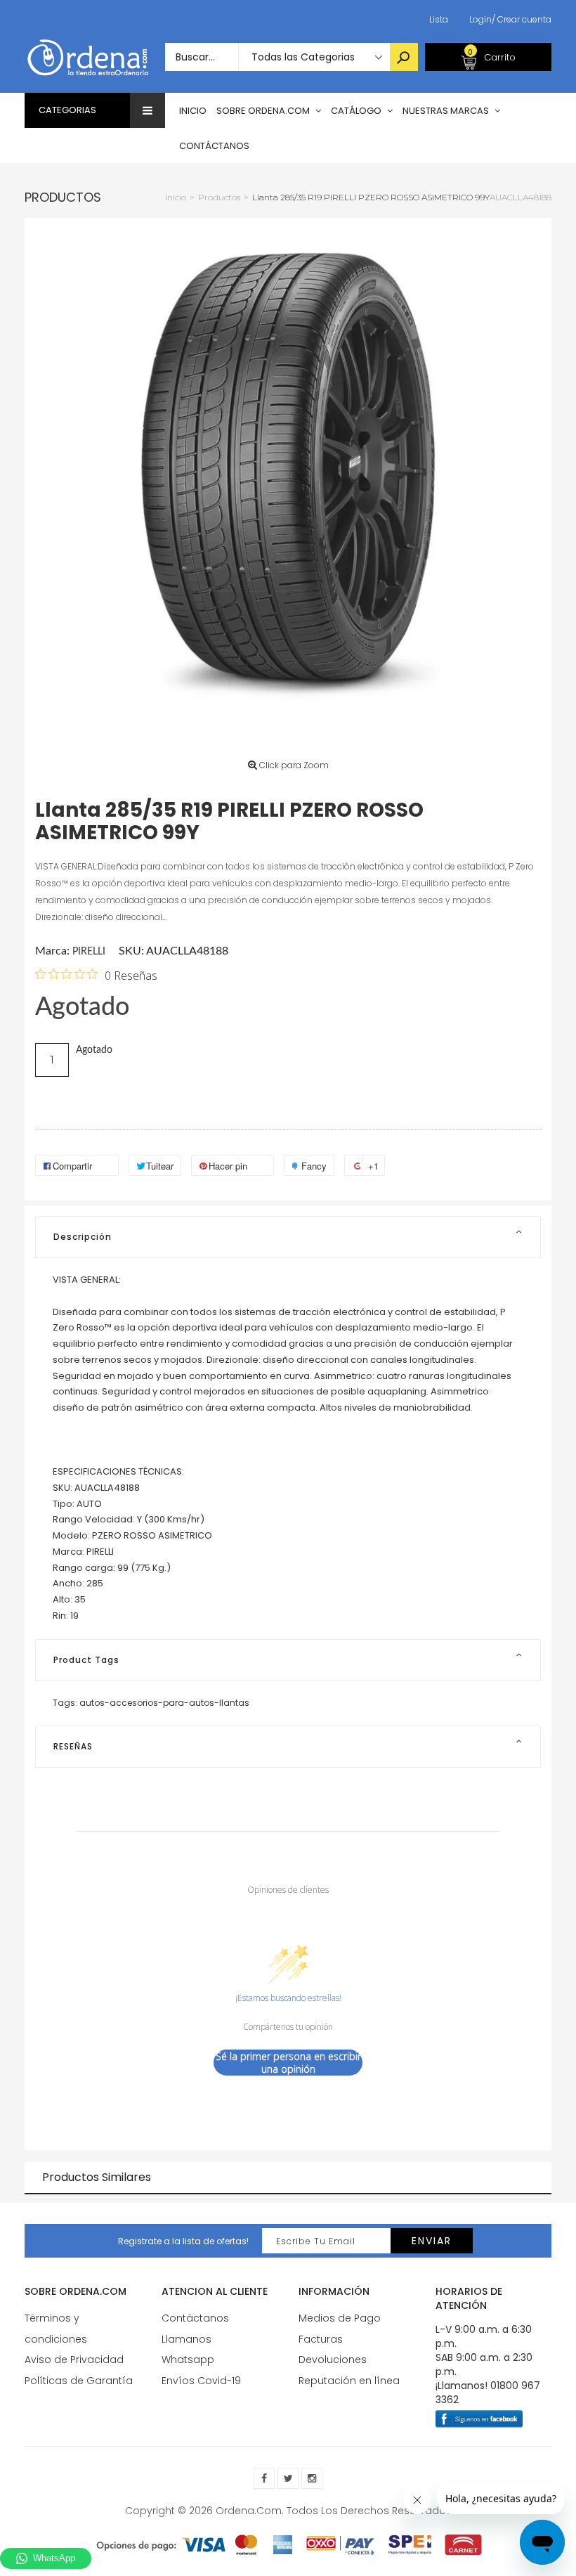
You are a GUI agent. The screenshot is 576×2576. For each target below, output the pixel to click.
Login (480, 19)
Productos (63, 197)
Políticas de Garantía (79, 2381)
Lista (439, 19)
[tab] (288, 1237)
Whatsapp (188, 2360)
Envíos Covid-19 (201, 2381)
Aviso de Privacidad (74, 2360)
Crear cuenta (522, 19)
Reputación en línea (349, 2381)
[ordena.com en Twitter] (288, 2478)
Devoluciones (333, 2360)
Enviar (432, 2241)
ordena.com (249, 2511)
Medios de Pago (340, 2318)
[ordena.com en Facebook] (264, 2478)
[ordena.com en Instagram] (312, 2478)
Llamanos (186, 2339)
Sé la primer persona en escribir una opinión (288, 2063)
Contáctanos (195, 2318)
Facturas (321, 2339)
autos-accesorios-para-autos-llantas (164, 1703)
